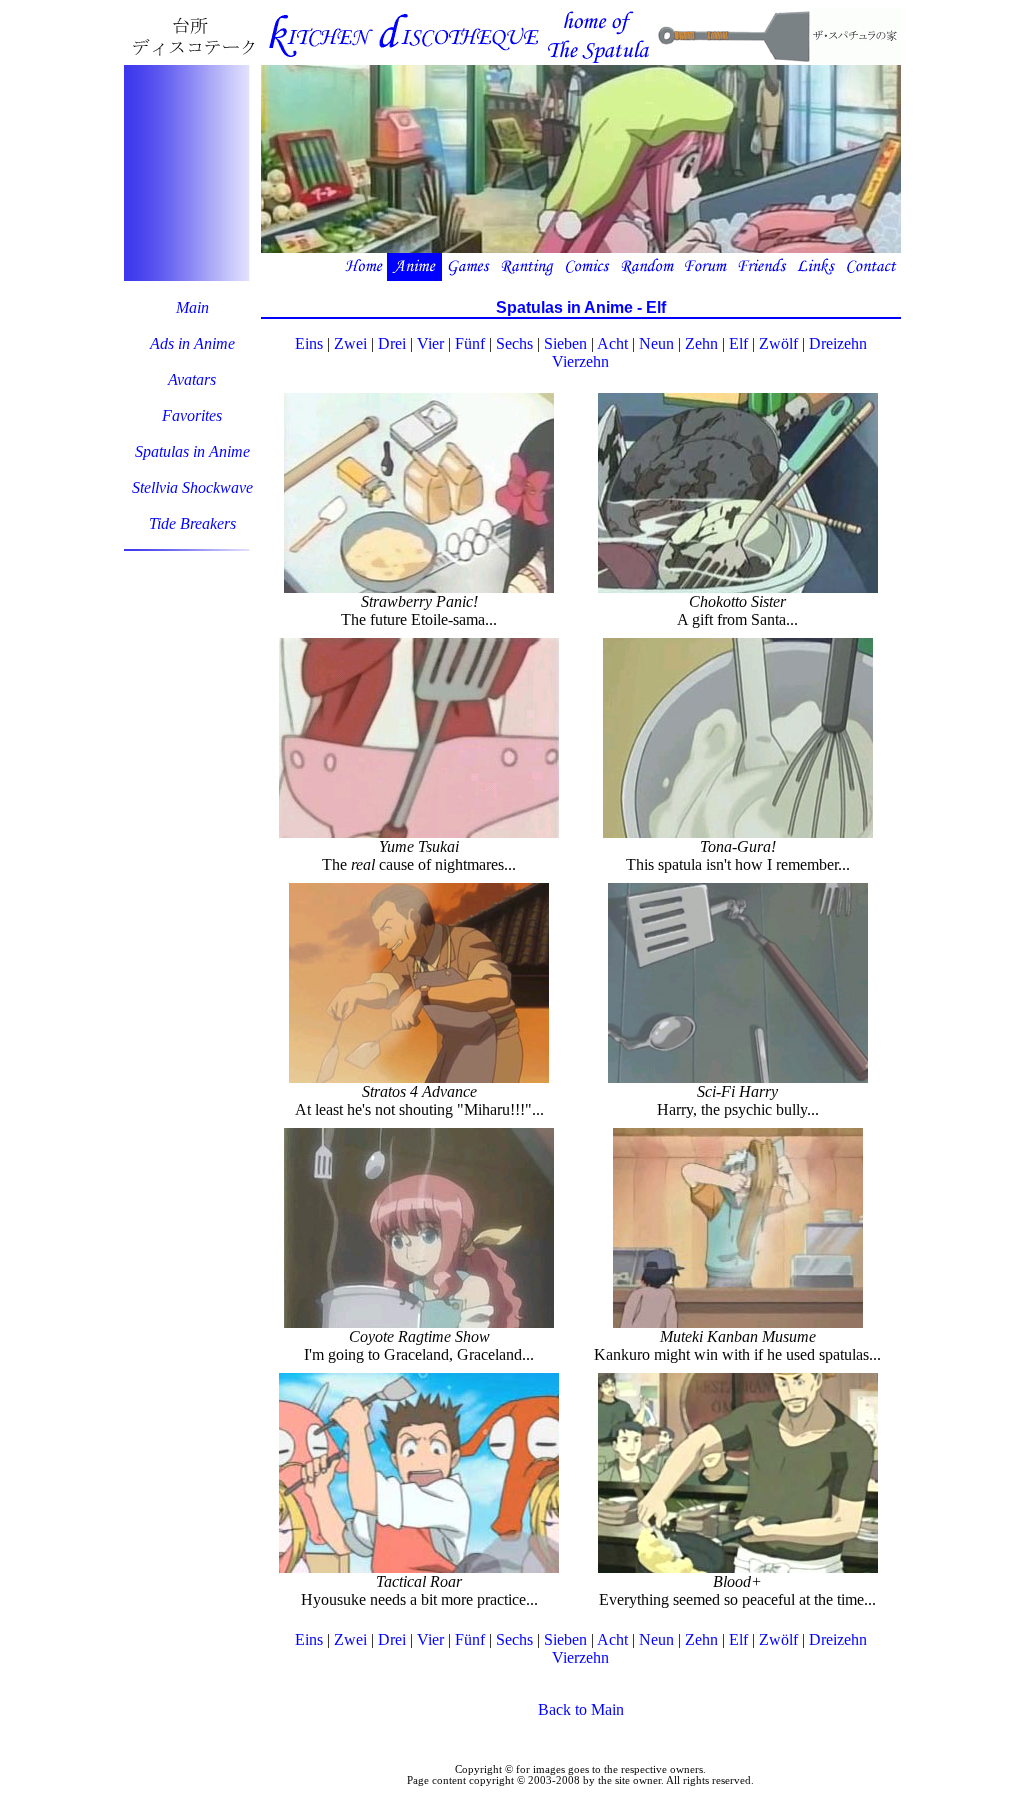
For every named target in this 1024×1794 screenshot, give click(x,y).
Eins (309, 343)
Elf (738, 343)
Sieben (565, 343)
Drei (392, 343)
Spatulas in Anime (192, 451)
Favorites (192, 415)
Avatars (192, 379)
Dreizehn (838, 343)
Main (192, 307)
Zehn (701, 343)
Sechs (514, 343)
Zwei (350, 343)
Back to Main (581, 1709)
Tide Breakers (192, 523)
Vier (430, 343)
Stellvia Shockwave (192, 487)
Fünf (470, 343)
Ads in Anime (192, 343)
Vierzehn (580, 361)
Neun (656, 343)
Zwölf (778, 343)
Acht (612, 343)
